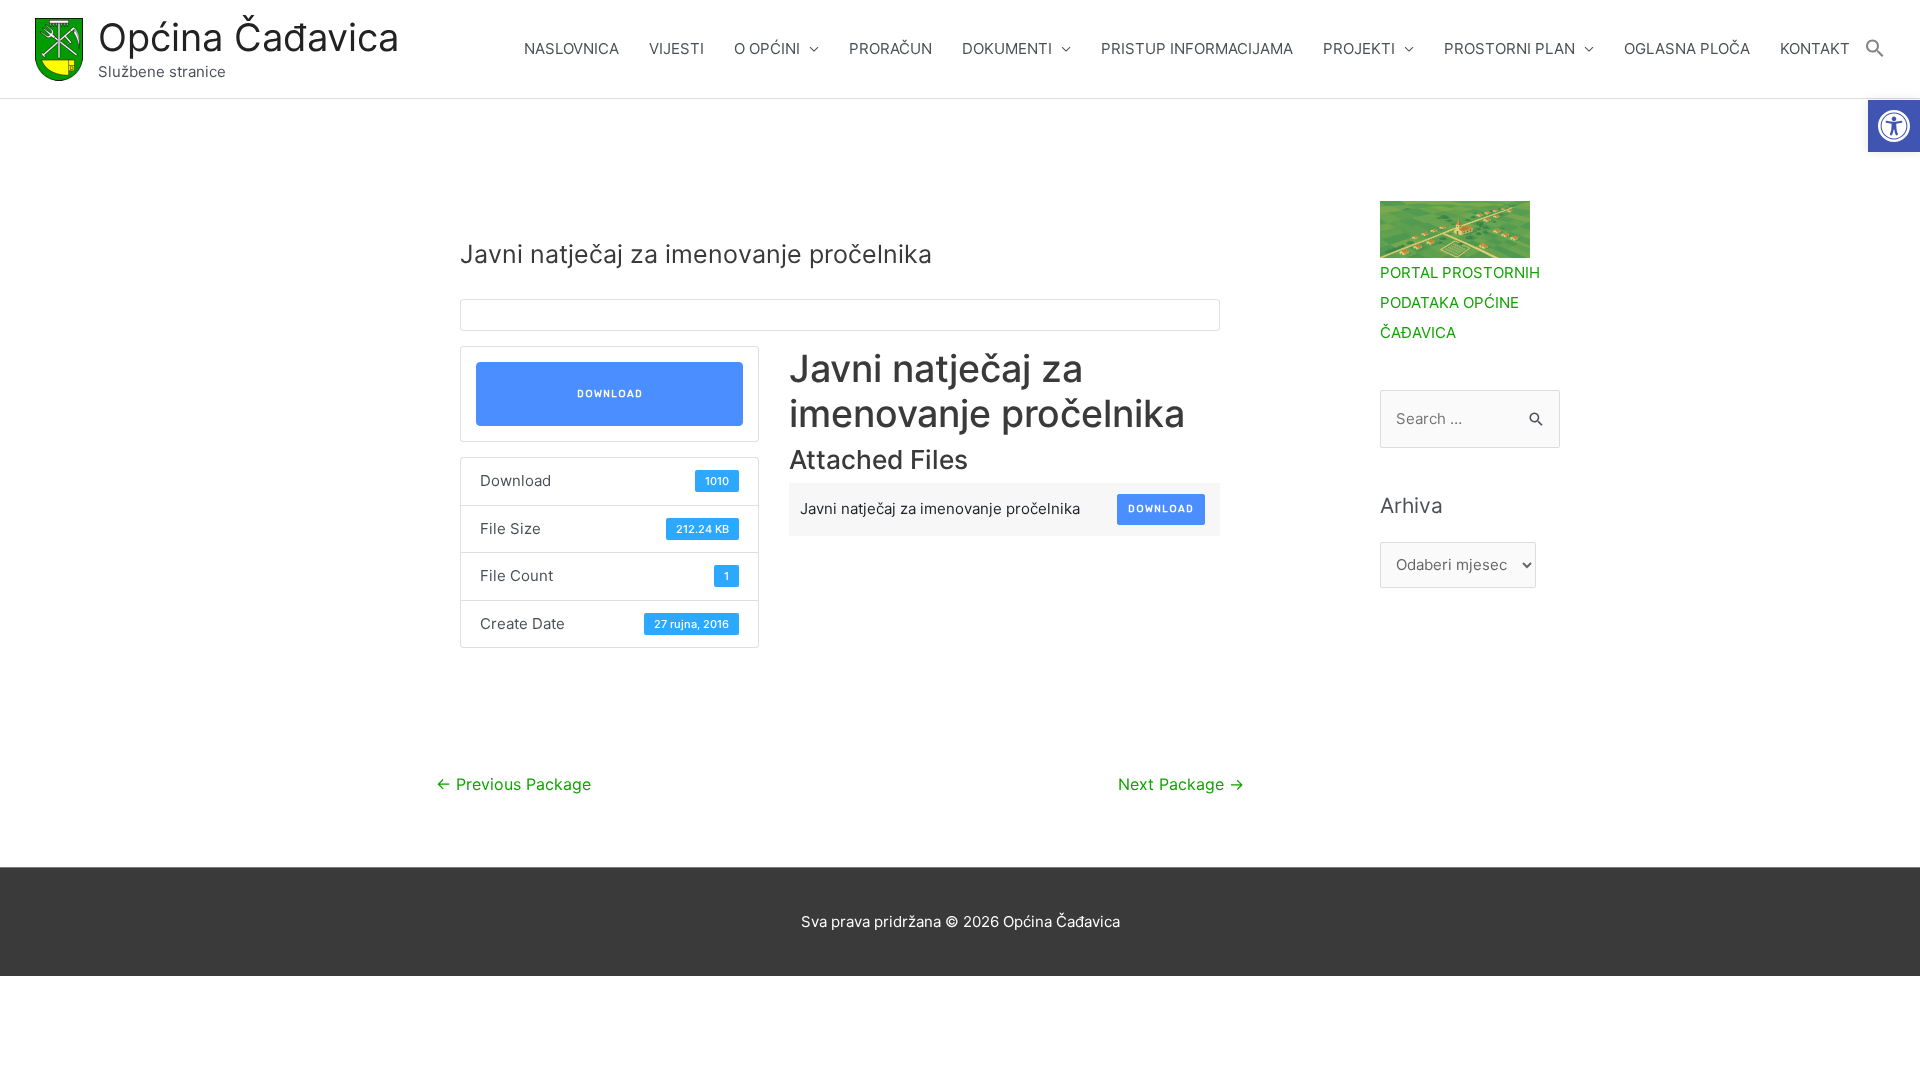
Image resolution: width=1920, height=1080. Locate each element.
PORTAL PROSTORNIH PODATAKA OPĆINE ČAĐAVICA (1460, 302)
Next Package (1181, 784)
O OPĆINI (767, 48)
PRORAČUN (890, 48)
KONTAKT (1815, 48)
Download (610, 394)
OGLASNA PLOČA (1687, 48)
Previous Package (513, 784)
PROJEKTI (1359, 48)
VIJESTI (676, 48)
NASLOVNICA (571, 48)
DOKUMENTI (1007, 48)
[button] (1894, 126)
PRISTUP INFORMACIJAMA (1197, 48)
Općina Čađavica (248, 37)
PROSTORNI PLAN (1509, 48)
